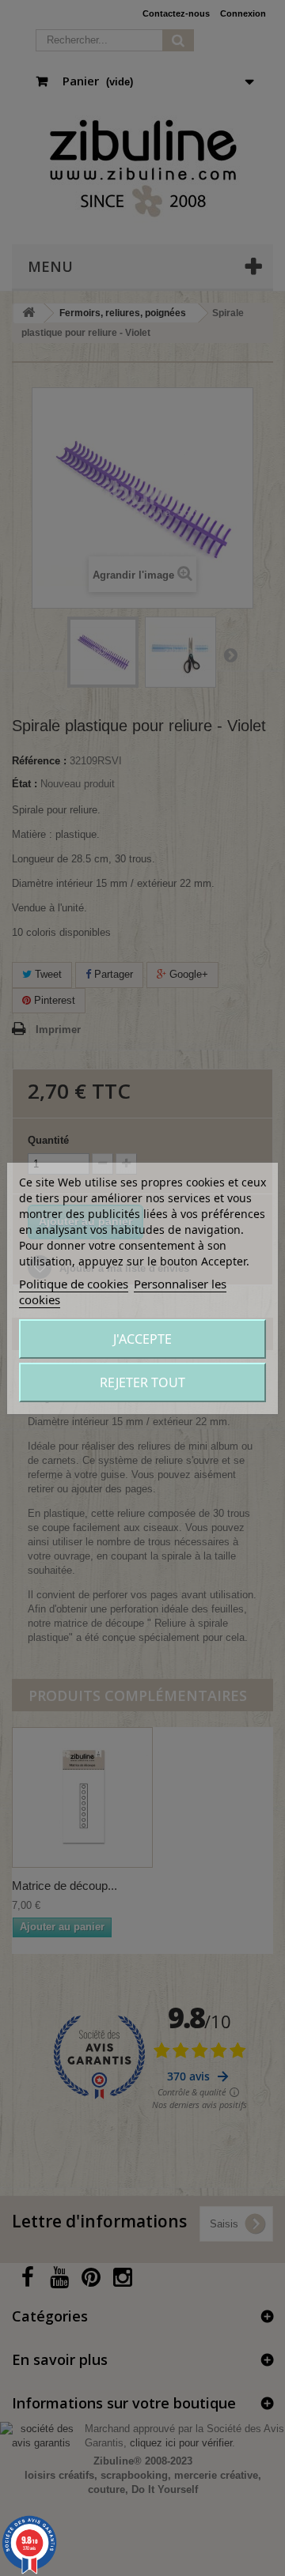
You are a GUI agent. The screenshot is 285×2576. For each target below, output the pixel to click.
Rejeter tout (142, 1382)
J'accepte (142, 1339)
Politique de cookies (74, 1284)
